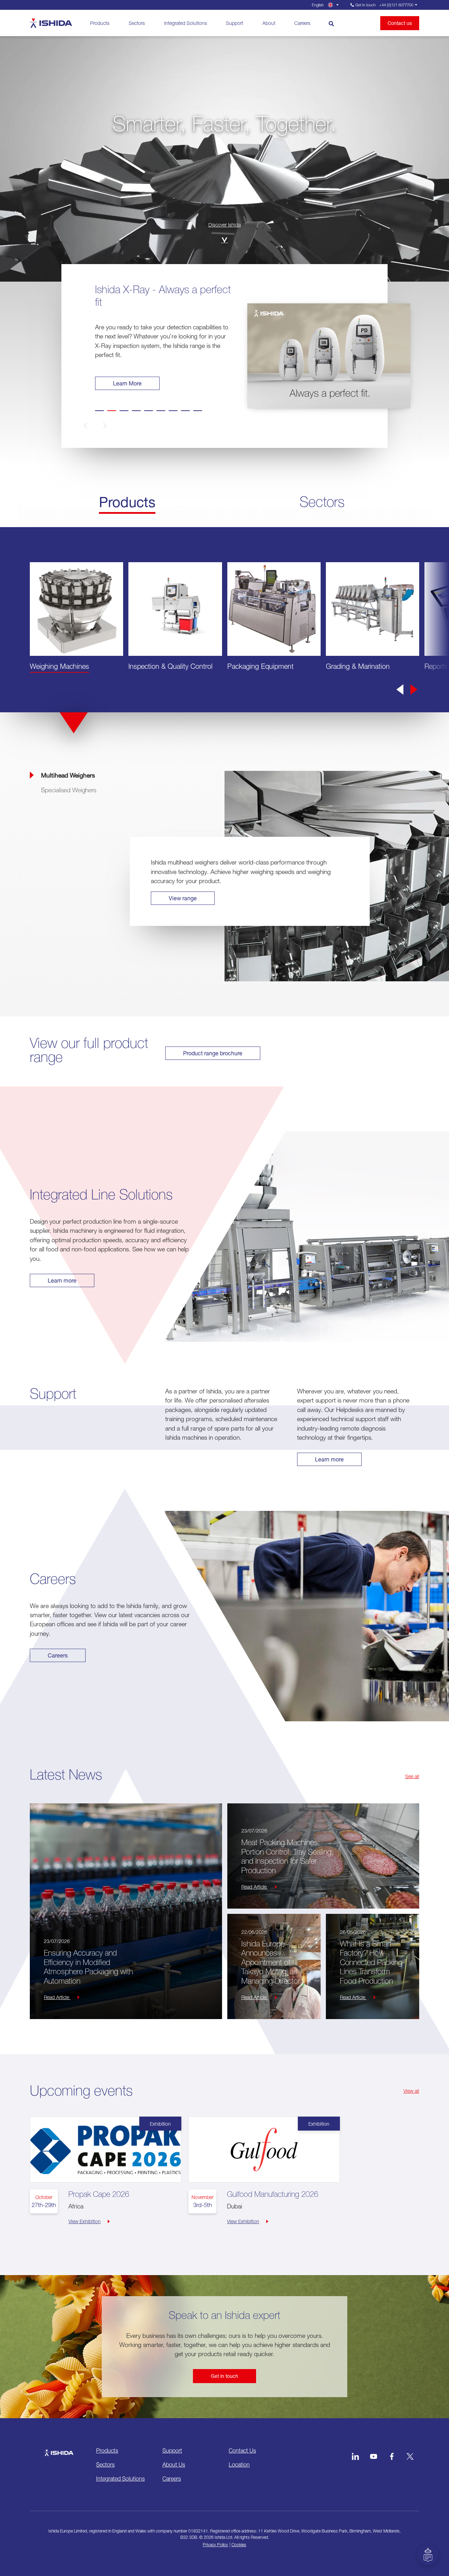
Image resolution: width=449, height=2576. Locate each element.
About (269, 23)
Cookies (239, 2545)
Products (100, 23)
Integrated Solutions (186, 23)
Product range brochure (213, 1053)
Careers (302, 23)
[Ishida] (59, 2449)
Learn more (62, 1280)
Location (239, 2464)
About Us (174, 2464)
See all (412, 1776)
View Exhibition (85, 2221)
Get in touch (224, 2376)
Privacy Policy (215, 2545)
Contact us (400, 23)
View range (183, 898)
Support (234, 23)
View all (411, 2091)
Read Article (57, 1997)
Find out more (130, 383)
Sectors (137, 23)
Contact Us (242, 2450)
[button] (97, 426)
